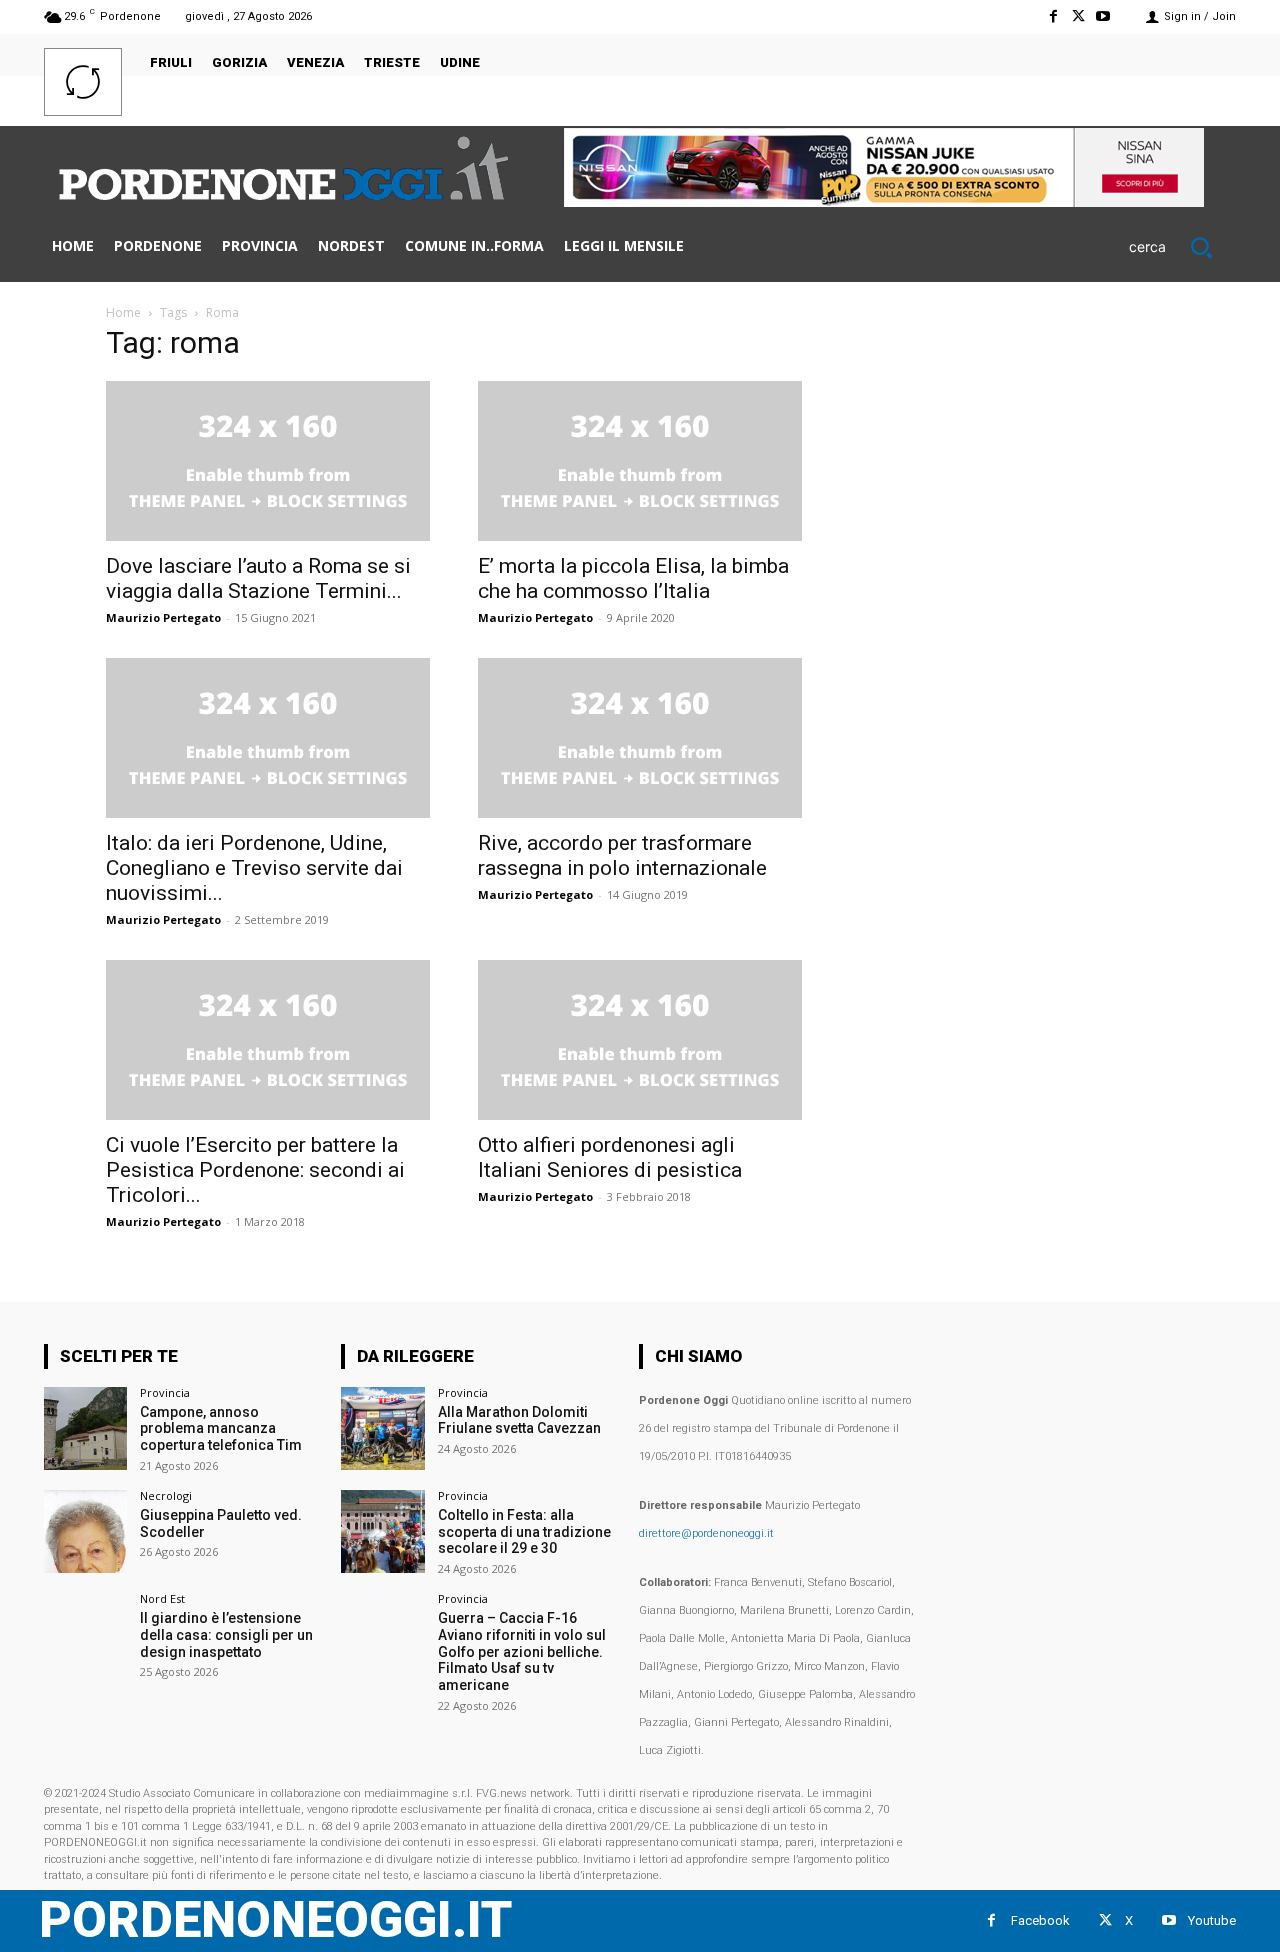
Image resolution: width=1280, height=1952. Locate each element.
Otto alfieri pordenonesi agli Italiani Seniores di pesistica (610, 1157)
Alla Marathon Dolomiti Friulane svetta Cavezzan (519, 1420)
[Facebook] (1052, 16)
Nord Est (162, 1598)
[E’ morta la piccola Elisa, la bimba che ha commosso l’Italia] (640, 461)
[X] (1078, 16)
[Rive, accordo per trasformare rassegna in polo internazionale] (640, 738)
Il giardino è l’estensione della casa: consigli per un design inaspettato (226, 1635)
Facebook (1040, 1920)
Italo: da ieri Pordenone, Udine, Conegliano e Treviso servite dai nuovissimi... (254, 868)
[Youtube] (1103, 16)
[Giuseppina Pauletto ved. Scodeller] (85, 1531)
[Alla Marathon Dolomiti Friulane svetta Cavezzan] (382, 1428)
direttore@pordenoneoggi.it (706, 1533)
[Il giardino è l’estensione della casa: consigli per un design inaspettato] (85, 1634)
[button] (1182, 247)
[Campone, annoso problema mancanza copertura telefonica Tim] (85, 1428)
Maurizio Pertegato (163, 617)
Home (123, 312)
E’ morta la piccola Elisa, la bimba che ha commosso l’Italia (633, 578)
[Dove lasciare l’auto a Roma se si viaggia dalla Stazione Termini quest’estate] (268, 461)
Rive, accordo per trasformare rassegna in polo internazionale (622, 855)
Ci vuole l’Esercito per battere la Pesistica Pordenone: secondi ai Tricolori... (255, 1170)
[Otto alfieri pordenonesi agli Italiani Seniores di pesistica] (640, 1040)
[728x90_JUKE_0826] (884, 201)
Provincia (165, 1392)
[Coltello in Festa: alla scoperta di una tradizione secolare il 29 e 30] (382, 1531)
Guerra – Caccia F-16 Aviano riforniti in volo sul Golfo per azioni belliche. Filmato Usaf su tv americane (522, 1651)
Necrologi (166, 1495)
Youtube (1212, 1920)
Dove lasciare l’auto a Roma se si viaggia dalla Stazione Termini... (258, 578)
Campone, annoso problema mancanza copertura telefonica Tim (221, 1429)
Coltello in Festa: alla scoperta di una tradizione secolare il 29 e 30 (524, 1532)
